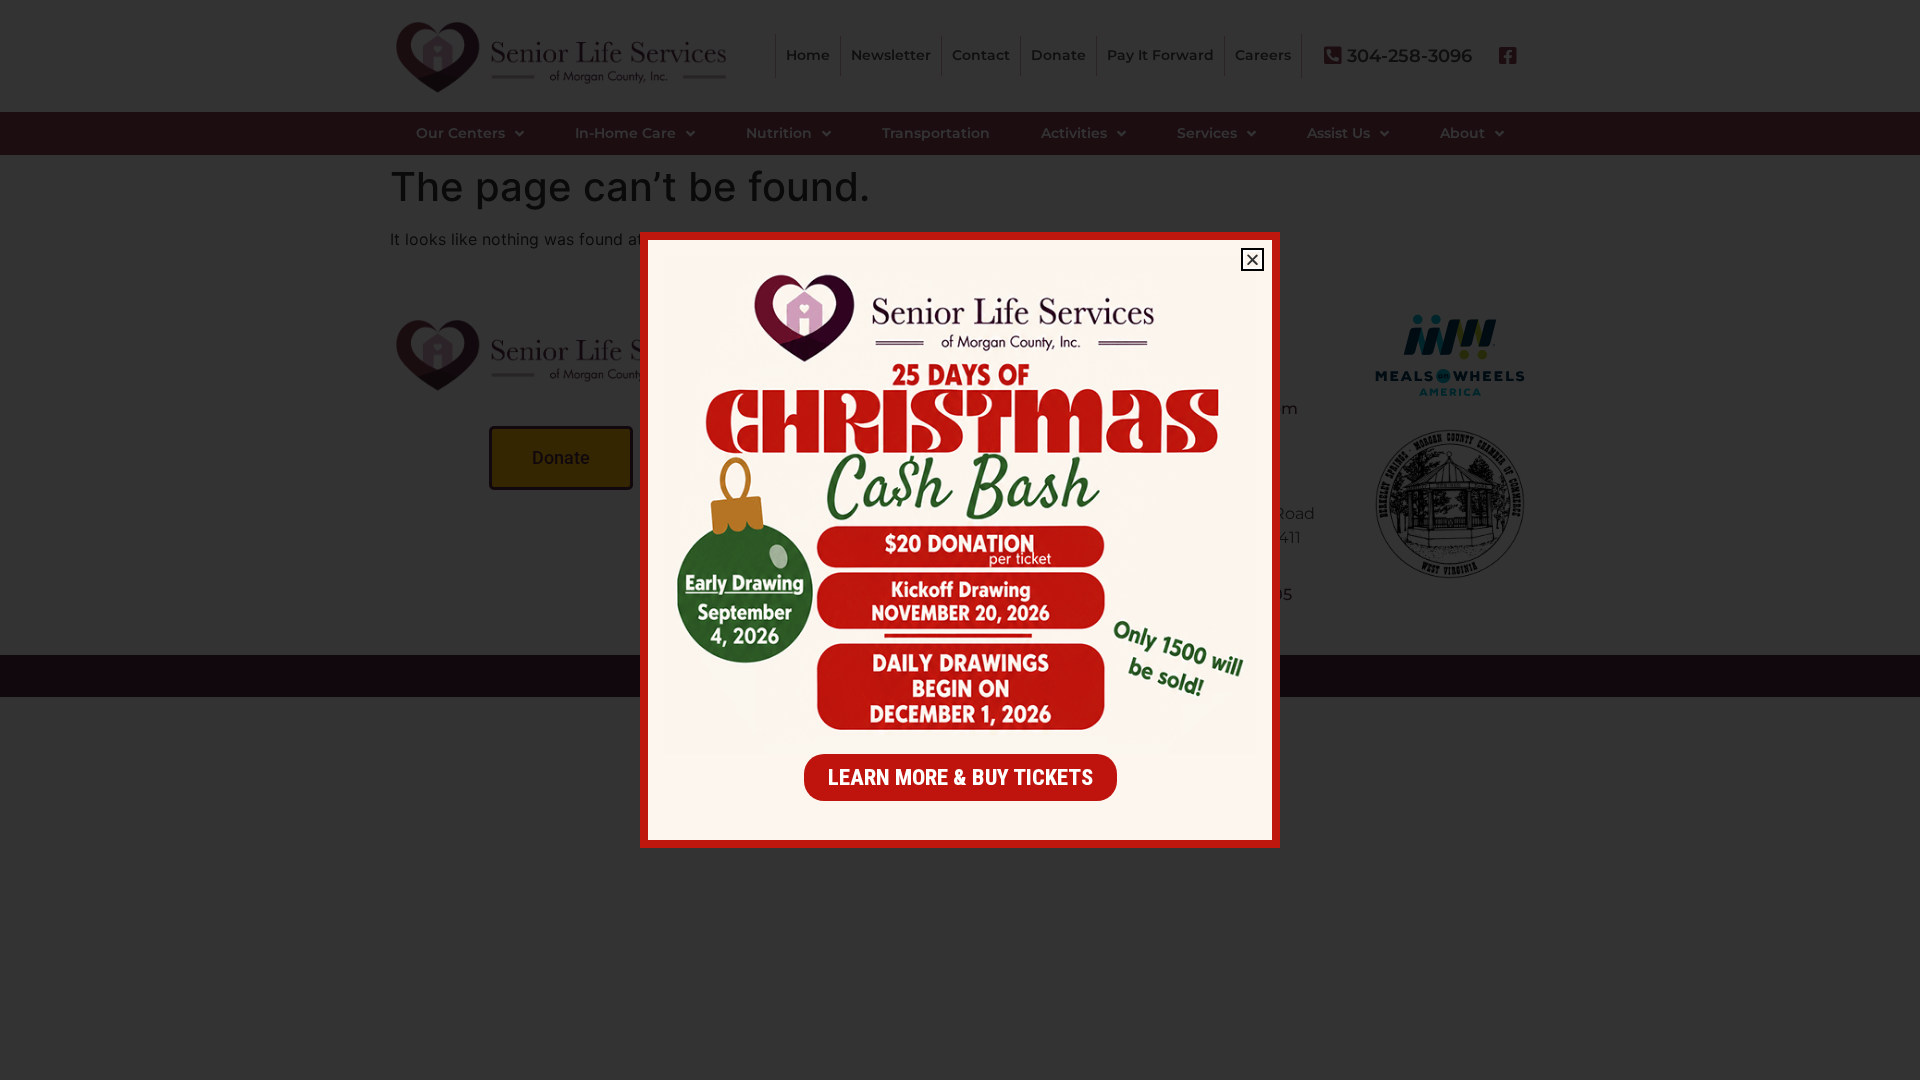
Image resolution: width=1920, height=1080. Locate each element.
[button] (1252, 259)
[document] (960, 540)
